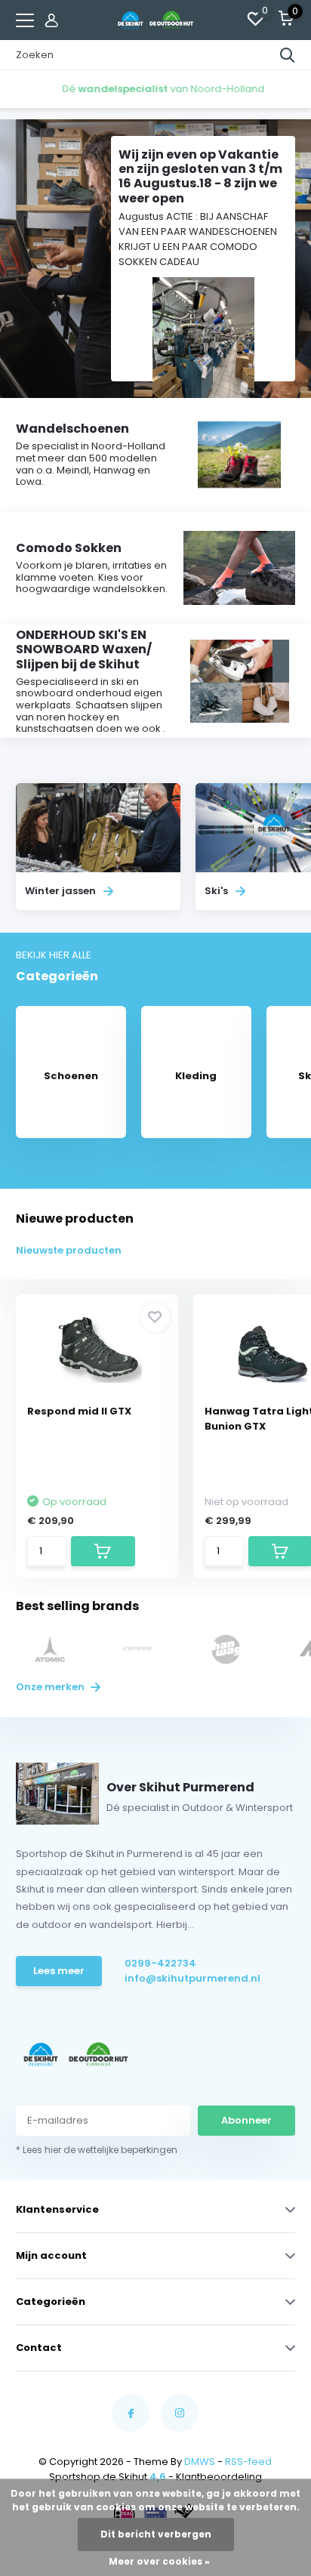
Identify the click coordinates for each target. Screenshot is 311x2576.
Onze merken (51, 1687)
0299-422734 (160, 1963)
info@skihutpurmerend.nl (183, 1978)
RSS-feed (248, 2462)
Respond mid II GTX (79, 1411)
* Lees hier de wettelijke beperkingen (97, 2150)
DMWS (200, 2462)
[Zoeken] (288, 55)
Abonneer (246, 2120)
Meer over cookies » (159, 2561)
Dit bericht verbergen (156, 2534)
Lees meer (59, 1971)
